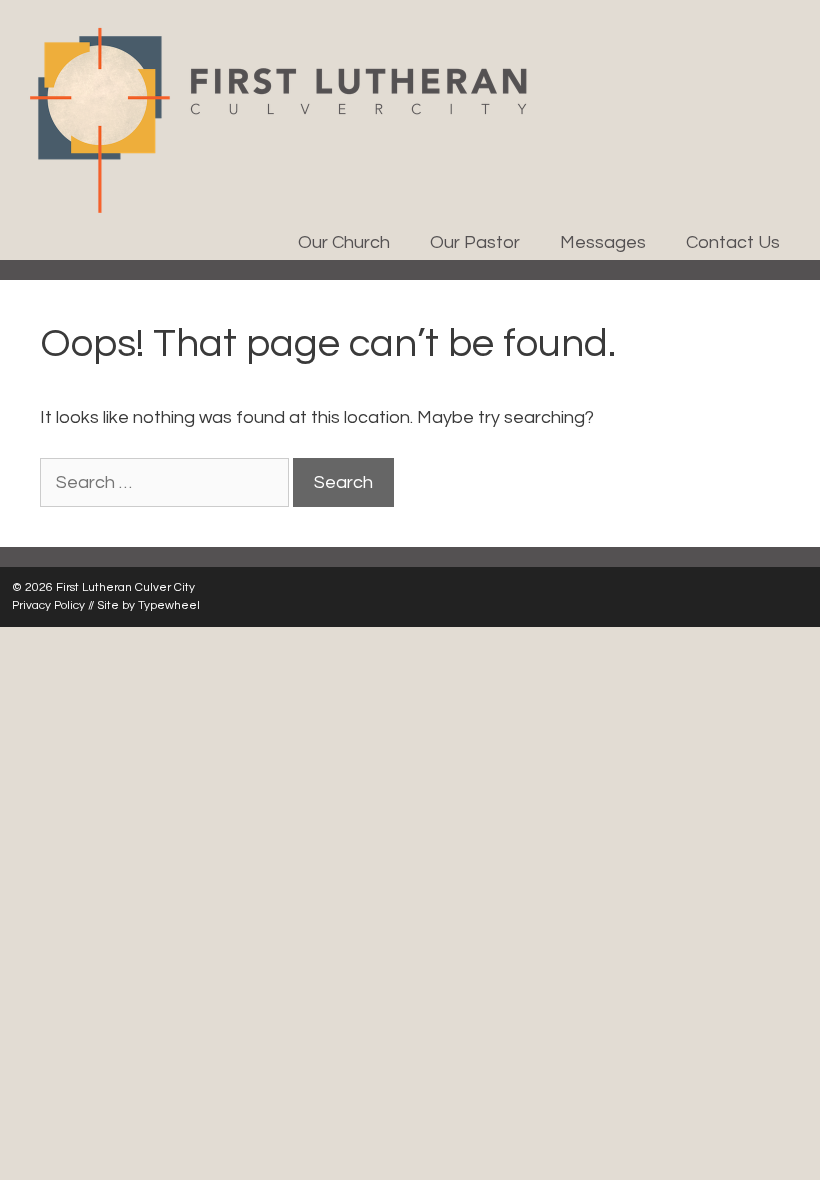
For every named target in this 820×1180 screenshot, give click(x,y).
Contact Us (733, 242)
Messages (603, 242)
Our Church (344, 242)
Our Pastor (475, 242)
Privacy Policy (48, 605)
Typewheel (169, 605)
